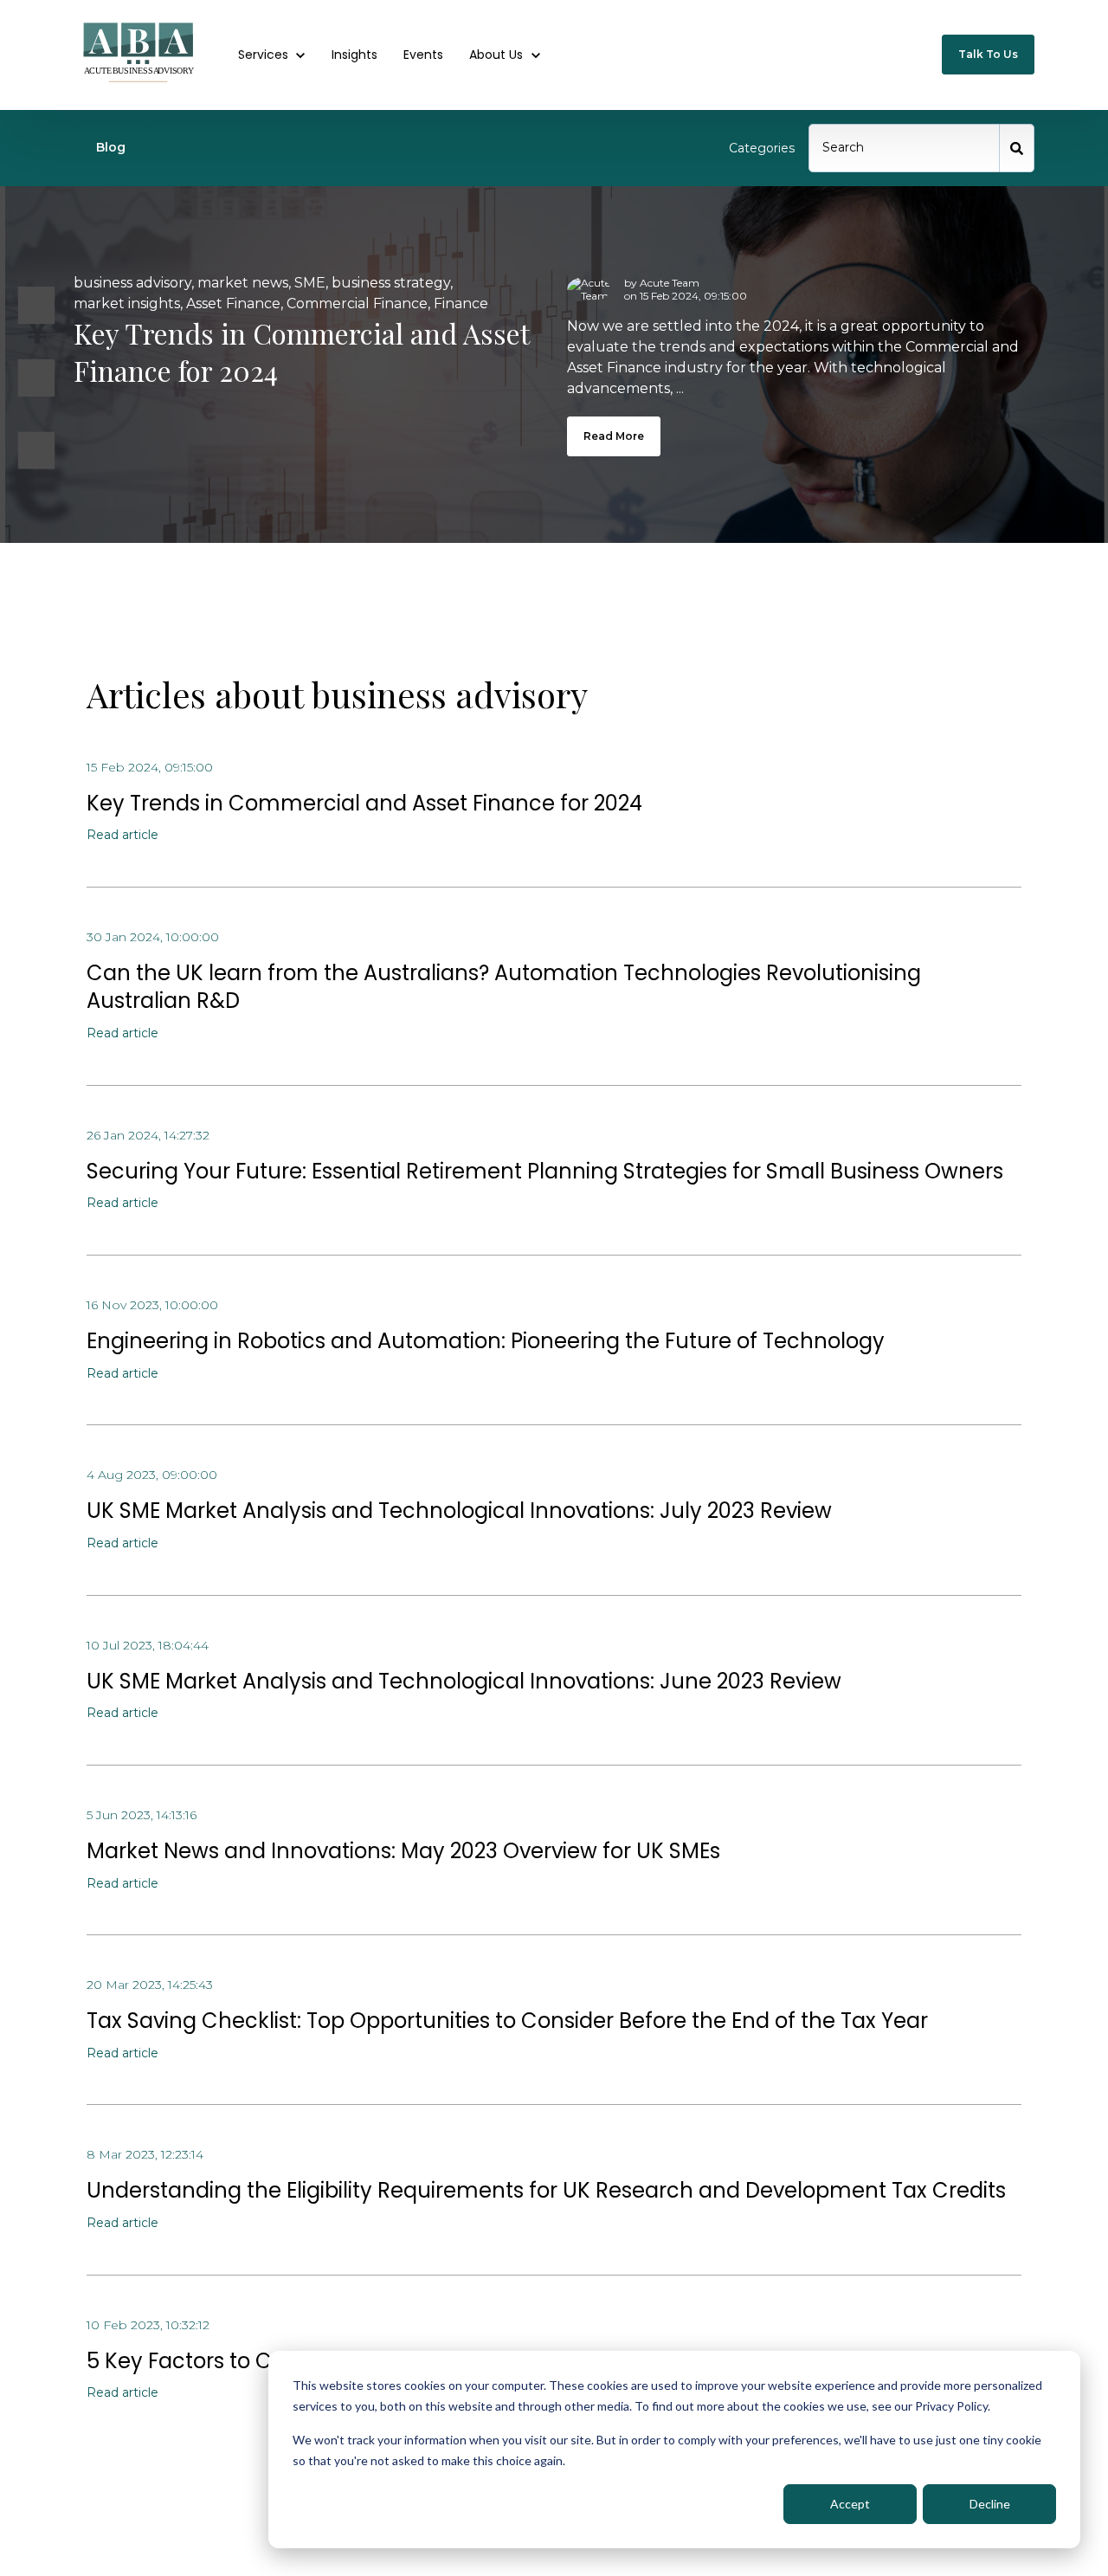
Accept (850, 2504)
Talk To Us (988, 54)
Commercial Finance (357, 303)
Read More (614, 436)
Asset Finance (233, 303)
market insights (127, 303)
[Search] (1017, 148)
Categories (762, 148)
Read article (122, 835)
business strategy (391, 283)
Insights (354, 55)
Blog (111, 147)
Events (423, 55)
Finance (461, 303)
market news (243, 283)
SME (310, 283)
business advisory (132, 283)
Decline (990, 2504)
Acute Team (670, 283)
